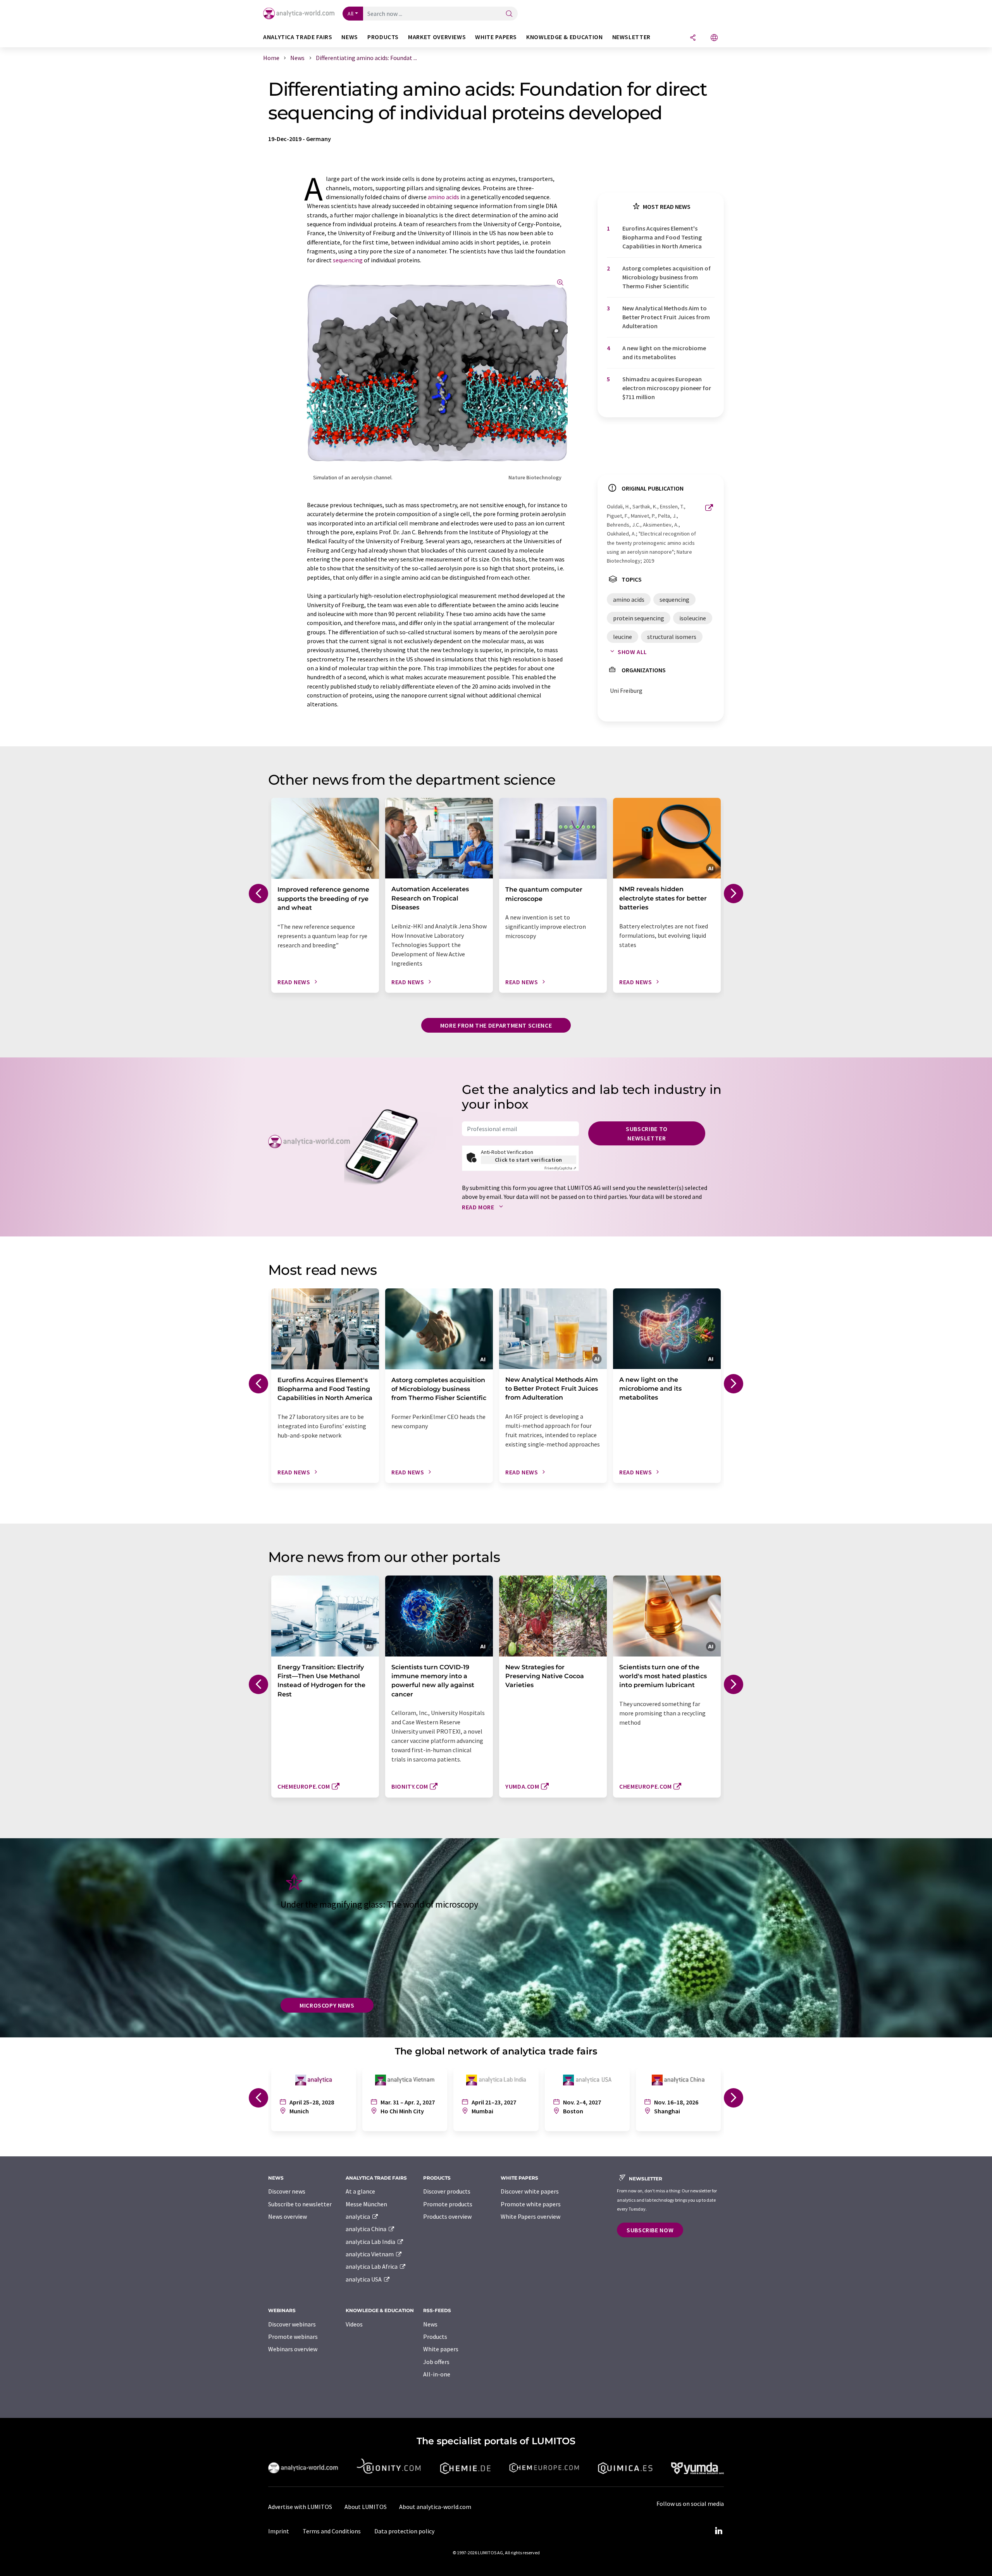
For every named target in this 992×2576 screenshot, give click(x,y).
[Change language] (714, 38)
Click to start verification (529, 1160)
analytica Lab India (371, 2242)
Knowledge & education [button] (564, 37)
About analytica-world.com (435, 2507)
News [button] (350, 37)
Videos (354, 2324)
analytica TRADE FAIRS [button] (298, 37)
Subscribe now (650, 2230)
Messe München (366, 2204)
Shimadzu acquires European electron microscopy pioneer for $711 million (667, 388)
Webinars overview (293, 2349)
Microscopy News (327, 2005)
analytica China (367, 2229)
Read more (479, 1207)
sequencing (348, 260)
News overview (288, 2216)
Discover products (447, 2191)
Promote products (448, 2204)
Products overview (447, 2216)
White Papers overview (530, 2216)
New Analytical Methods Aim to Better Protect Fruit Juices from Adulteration (666, 317)
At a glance (360, 2191)
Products (435, 2337)
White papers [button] (496, 37)
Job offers (436, 2362)
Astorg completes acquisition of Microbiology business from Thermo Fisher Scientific (666, 277)
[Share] (693, 38)
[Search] (509, 14)
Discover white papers (530, 2191)
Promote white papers (531, 2204)
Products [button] (383, 37)
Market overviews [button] (437, 37)
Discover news (287, 2191)
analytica (358, 2216)
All (351, 14)
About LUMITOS (366, 2507)
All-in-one (437, 2374)
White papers (441, 2349)
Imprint (279, 2531)
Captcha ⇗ (560, 1168)
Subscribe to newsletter (647, 1133)
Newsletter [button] (631, 37)
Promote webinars (293, 2337)
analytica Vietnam (370, 2254)
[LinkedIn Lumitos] (718, 2531)
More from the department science (496, 1025)
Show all (632, 652)
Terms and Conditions (332, 2531)
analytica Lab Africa (372, 2266)
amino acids (443, 197)
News (430, 2324)
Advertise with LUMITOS (300, 2507)
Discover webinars (292, 2324)
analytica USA (364, 2279)
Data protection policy (404, 2531)
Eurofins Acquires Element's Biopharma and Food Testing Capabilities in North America (662, 237)
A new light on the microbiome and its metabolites (664, 352)
